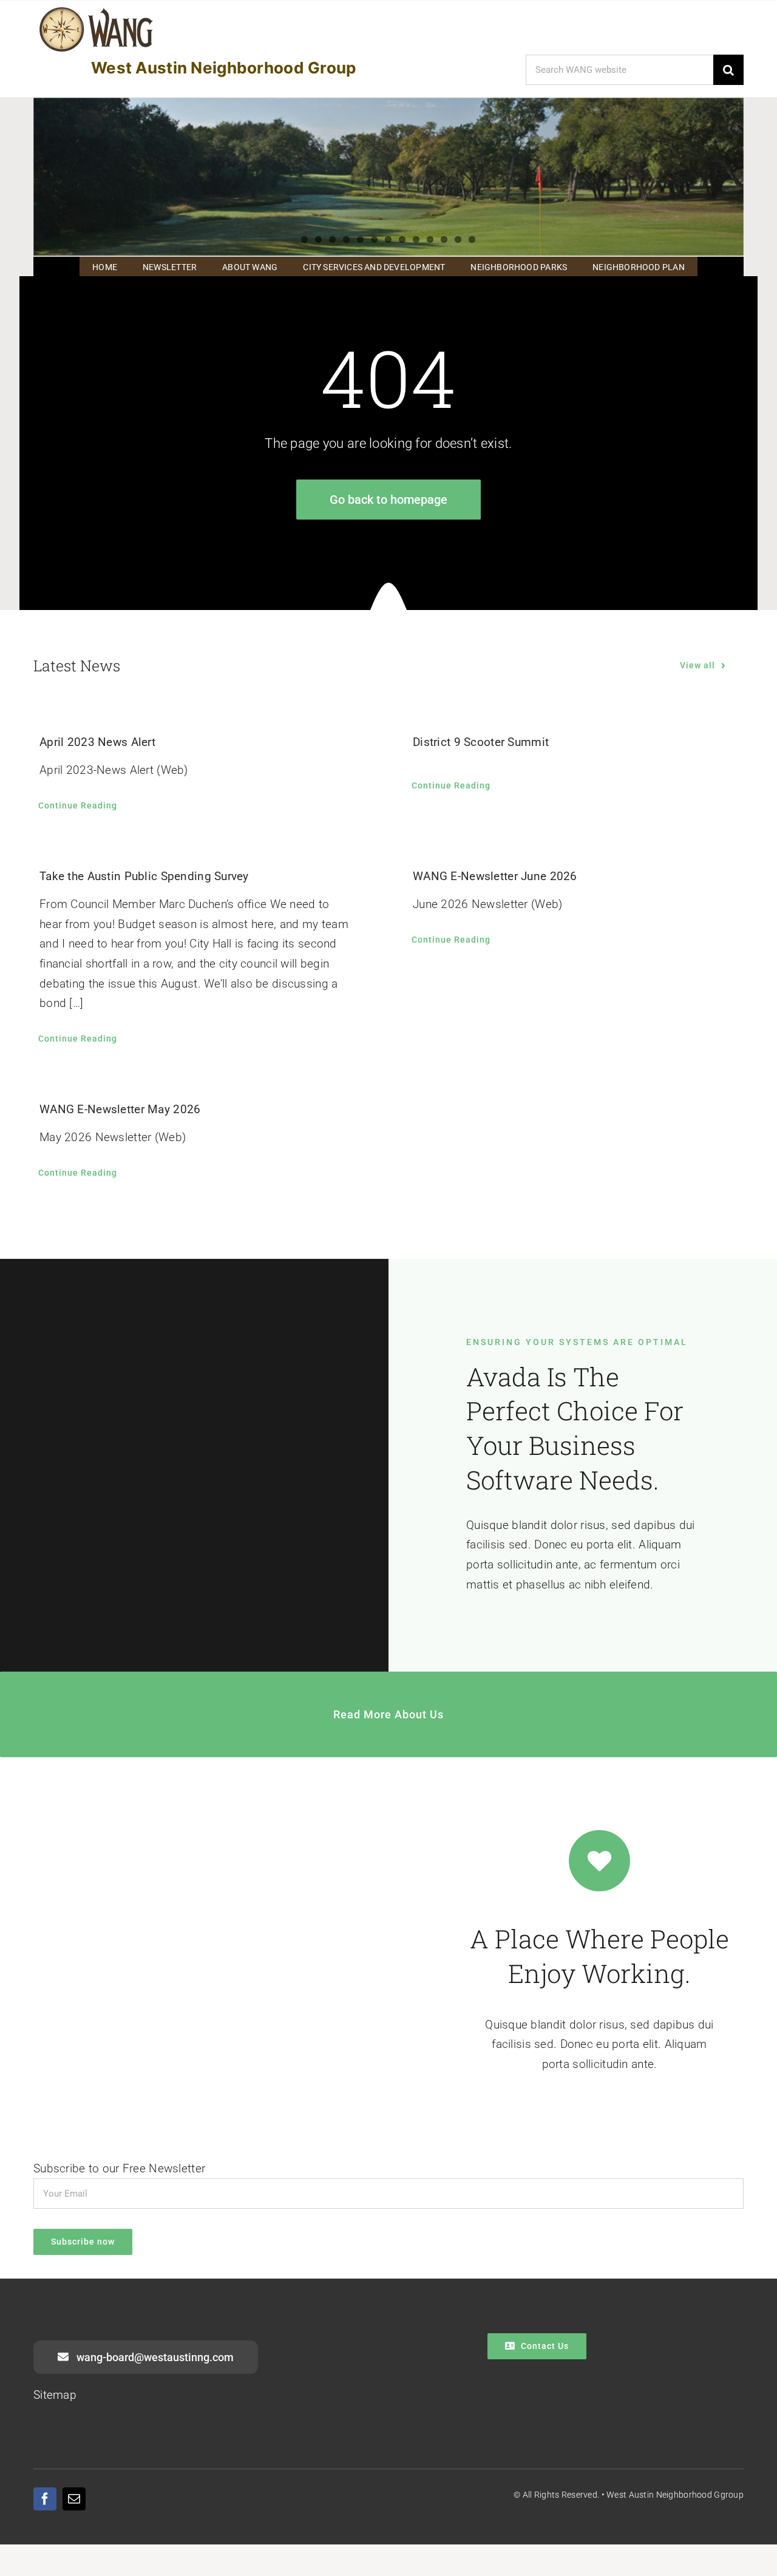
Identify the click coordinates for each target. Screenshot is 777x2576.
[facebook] (45, 2499)
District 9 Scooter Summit (481, 742)
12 (458, 239)
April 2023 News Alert (97, 742)
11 (444, 239)
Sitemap (55, 2395)
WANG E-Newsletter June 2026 (495, 876)
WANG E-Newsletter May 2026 (120, 1109)
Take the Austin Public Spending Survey (144, 876)
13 (472, 239)
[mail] (74, 2499)
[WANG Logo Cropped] (96, 9)
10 (430, 239)
